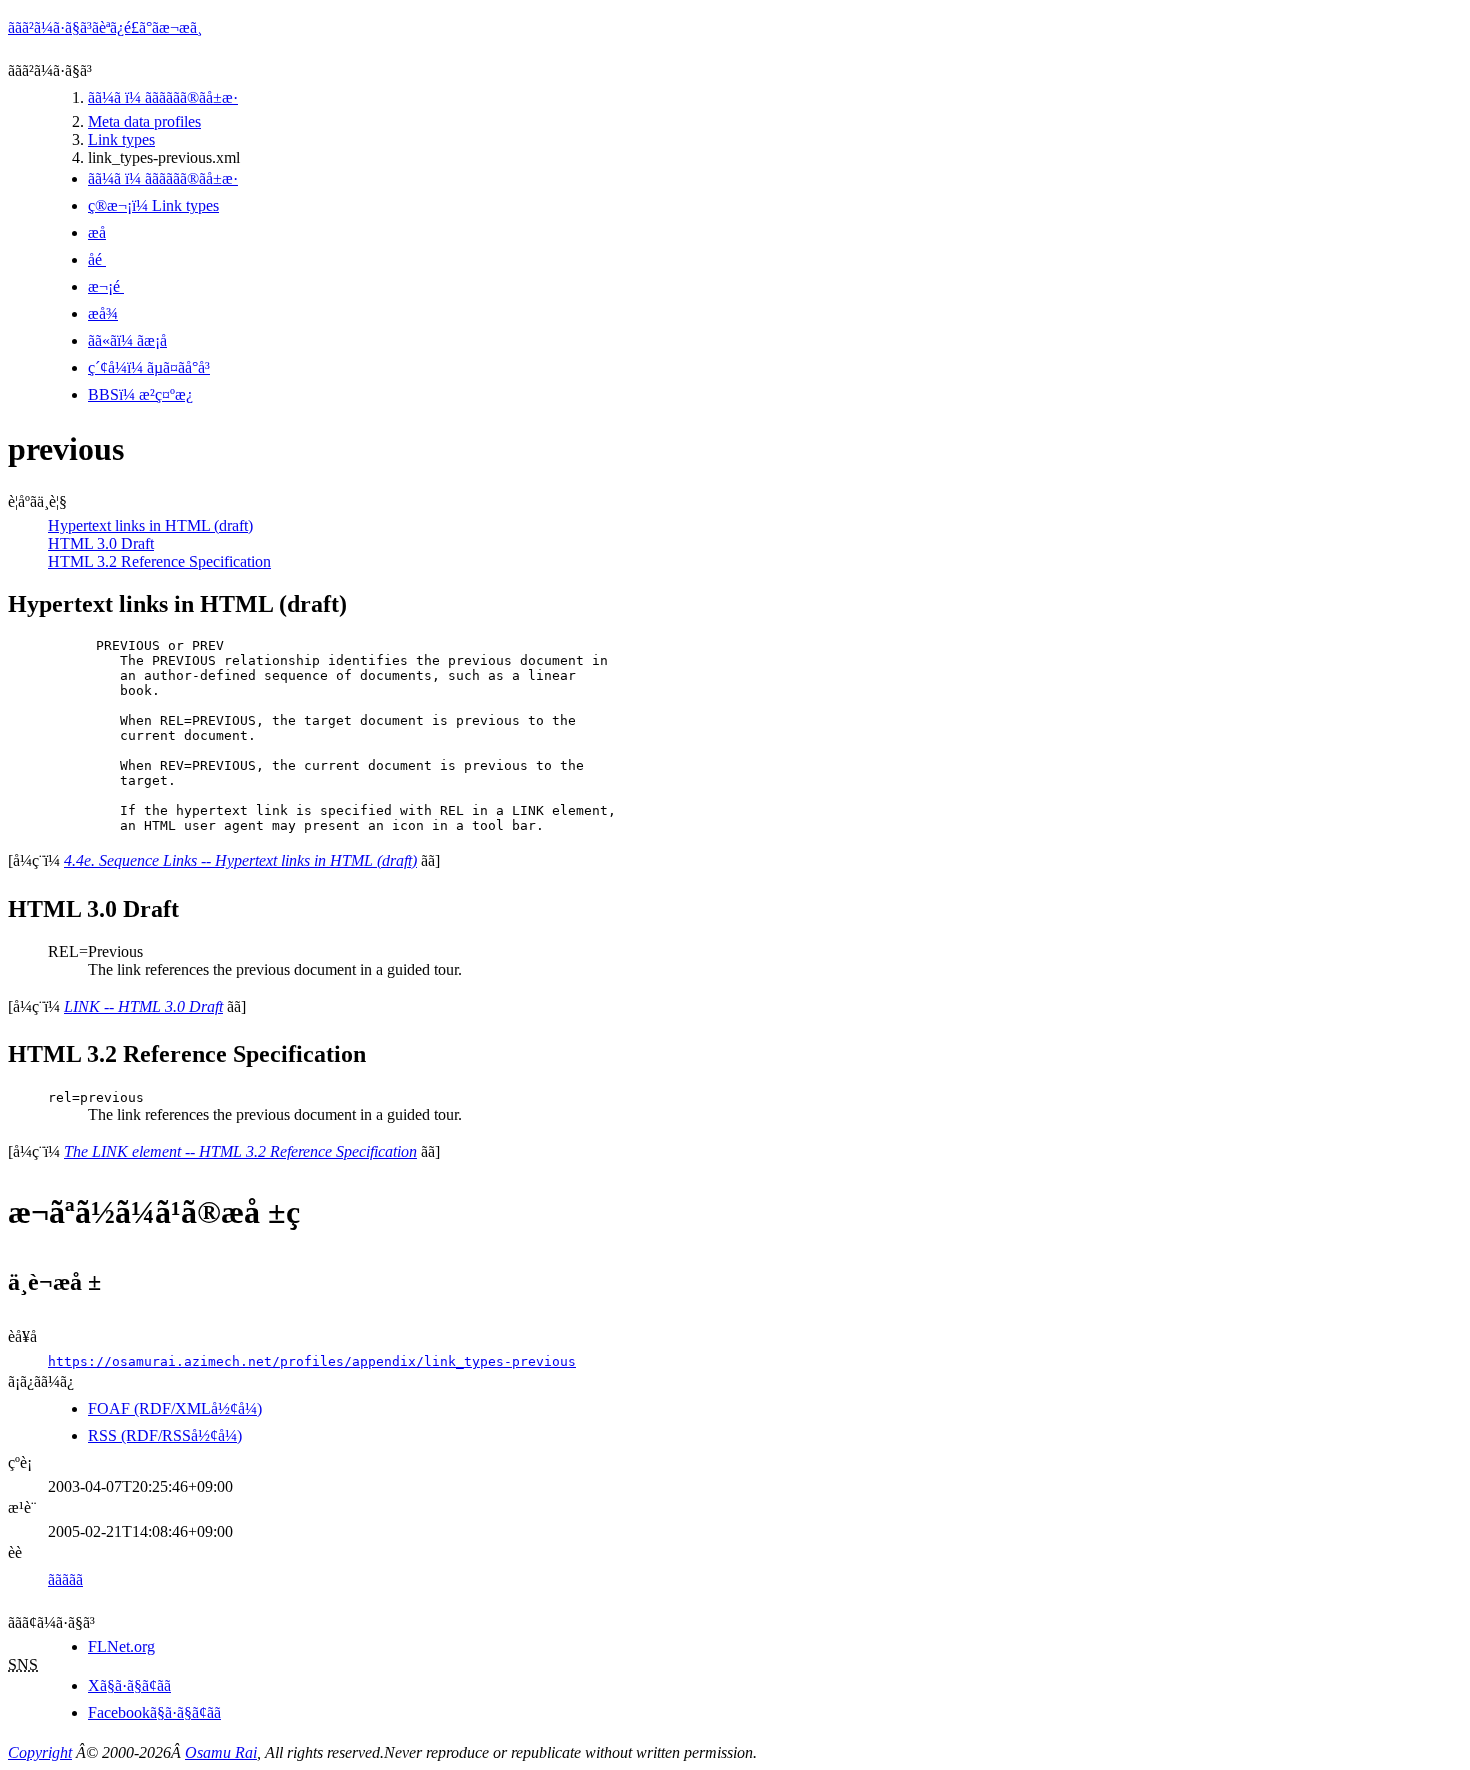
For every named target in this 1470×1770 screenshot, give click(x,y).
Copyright (40, 1752)
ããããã (65, 1579)
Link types (121, 139)
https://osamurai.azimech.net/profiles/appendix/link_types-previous (312, 1361)
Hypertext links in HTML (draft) (150, 525)
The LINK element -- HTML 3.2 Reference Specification (240, 1151)
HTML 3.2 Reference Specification (159, 561)
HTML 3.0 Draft (101, 543)
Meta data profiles (144, 121)
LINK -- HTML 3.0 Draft (143, 1006)
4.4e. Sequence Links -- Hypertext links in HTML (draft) (240, 860)
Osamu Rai (221, 1752)
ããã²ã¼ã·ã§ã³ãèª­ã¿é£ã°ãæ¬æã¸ (105, 27)
